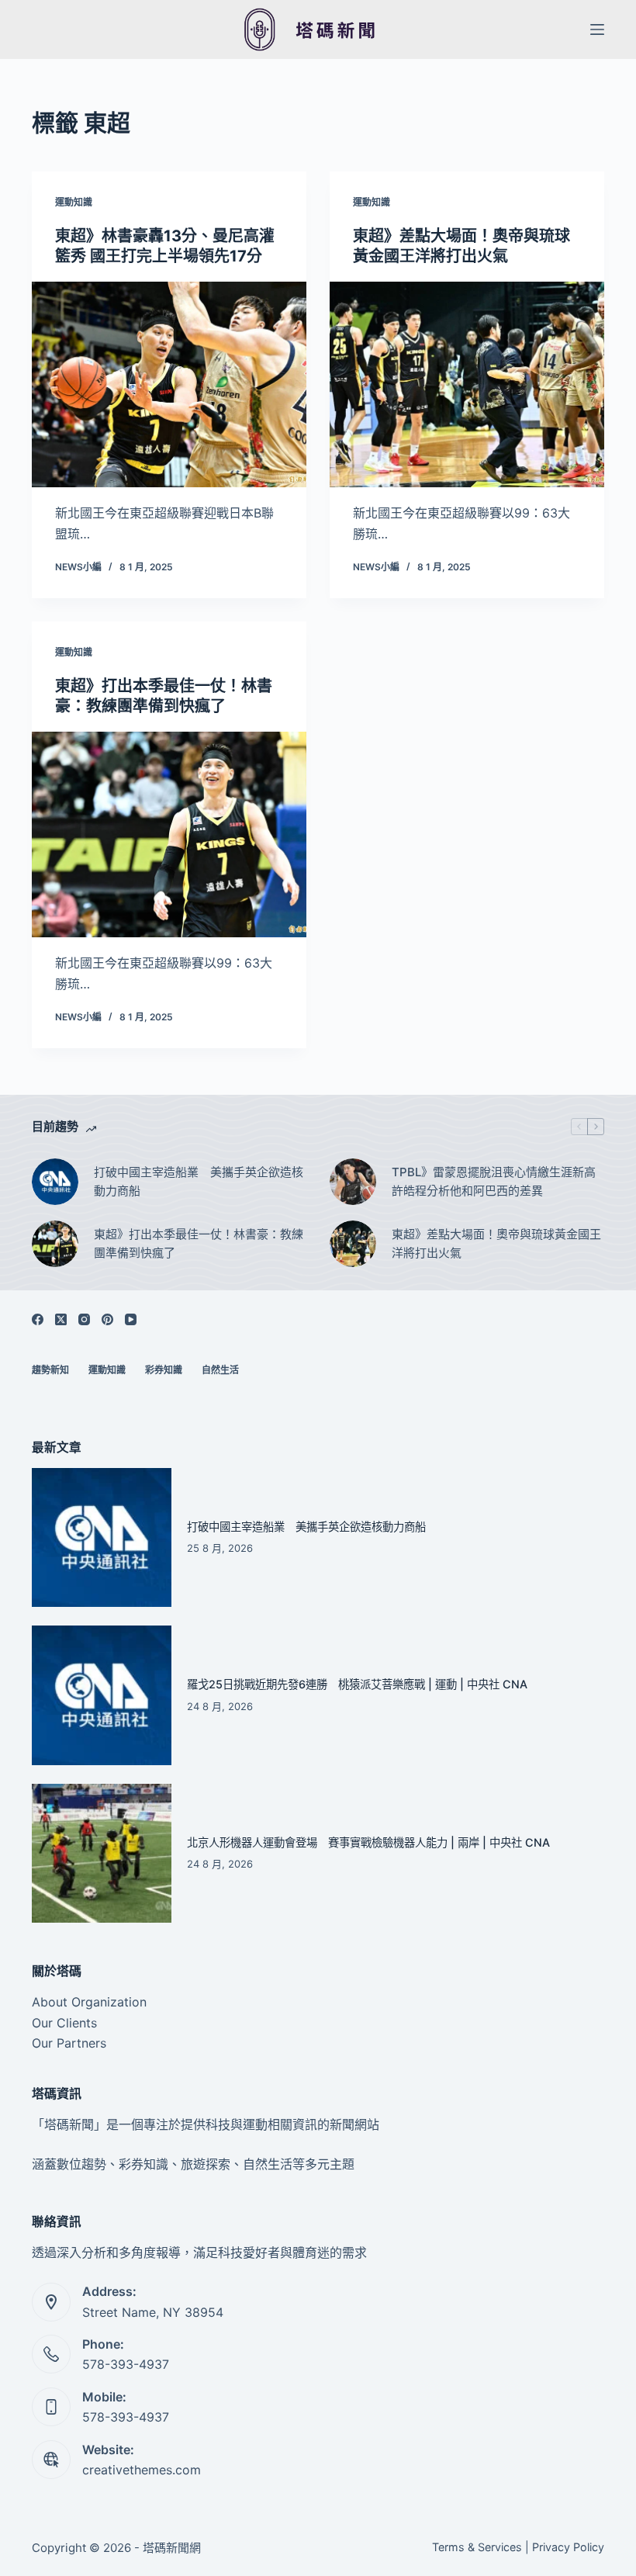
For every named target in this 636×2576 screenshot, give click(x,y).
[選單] (597, 29)
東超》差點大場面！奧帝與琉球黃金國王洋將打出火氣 (496, 1244)
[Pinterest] (107, 1319)
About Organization (89, 2002)
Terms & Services (477, 2547)
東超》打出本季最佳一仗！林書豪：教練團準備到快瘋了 (199, 1244)
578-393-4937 (126, 2364)
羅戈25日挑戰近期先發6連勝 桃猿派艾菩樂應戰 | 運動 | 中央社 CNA (357, 1684)
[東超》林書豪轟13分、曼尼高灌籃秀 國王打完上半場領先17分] (169, 385)
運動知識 (74, 202)
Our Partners (69, 2043)
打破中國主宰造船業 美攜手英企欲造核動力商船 (199, 1182)
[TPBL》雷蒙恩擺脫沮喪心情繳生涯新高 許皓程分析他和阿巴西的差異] (353, 1182)
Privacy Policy (568, 2547)
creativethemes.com (142, 2470)
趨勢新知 (50, 1370)
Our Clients (64, 2023)
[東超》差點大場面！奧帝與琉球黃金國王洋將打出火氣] (467, 385)
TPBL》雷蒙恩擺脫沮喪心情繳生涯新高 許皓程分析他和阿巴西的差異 (494, 1182)
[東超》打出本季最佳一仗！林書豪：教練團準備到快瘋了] (169, 835)
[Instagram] (84, 1319)
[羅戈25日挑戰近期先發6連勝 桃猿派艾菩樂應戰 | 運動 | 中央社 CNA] (102, 1695)
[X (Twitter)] (61, 1319)
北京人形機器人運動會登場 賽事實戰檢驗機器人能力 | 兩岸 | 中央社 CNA (368, 1842)
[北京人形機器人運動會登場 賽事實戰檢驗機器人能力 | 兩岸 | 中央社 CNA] (102, 1854)
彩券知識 (164, 1370)
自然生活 (220, 1370)
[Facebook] (38, 1319)
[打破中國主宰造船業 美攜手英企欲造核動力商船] (55, 1182)
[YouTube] (131, 1319)
